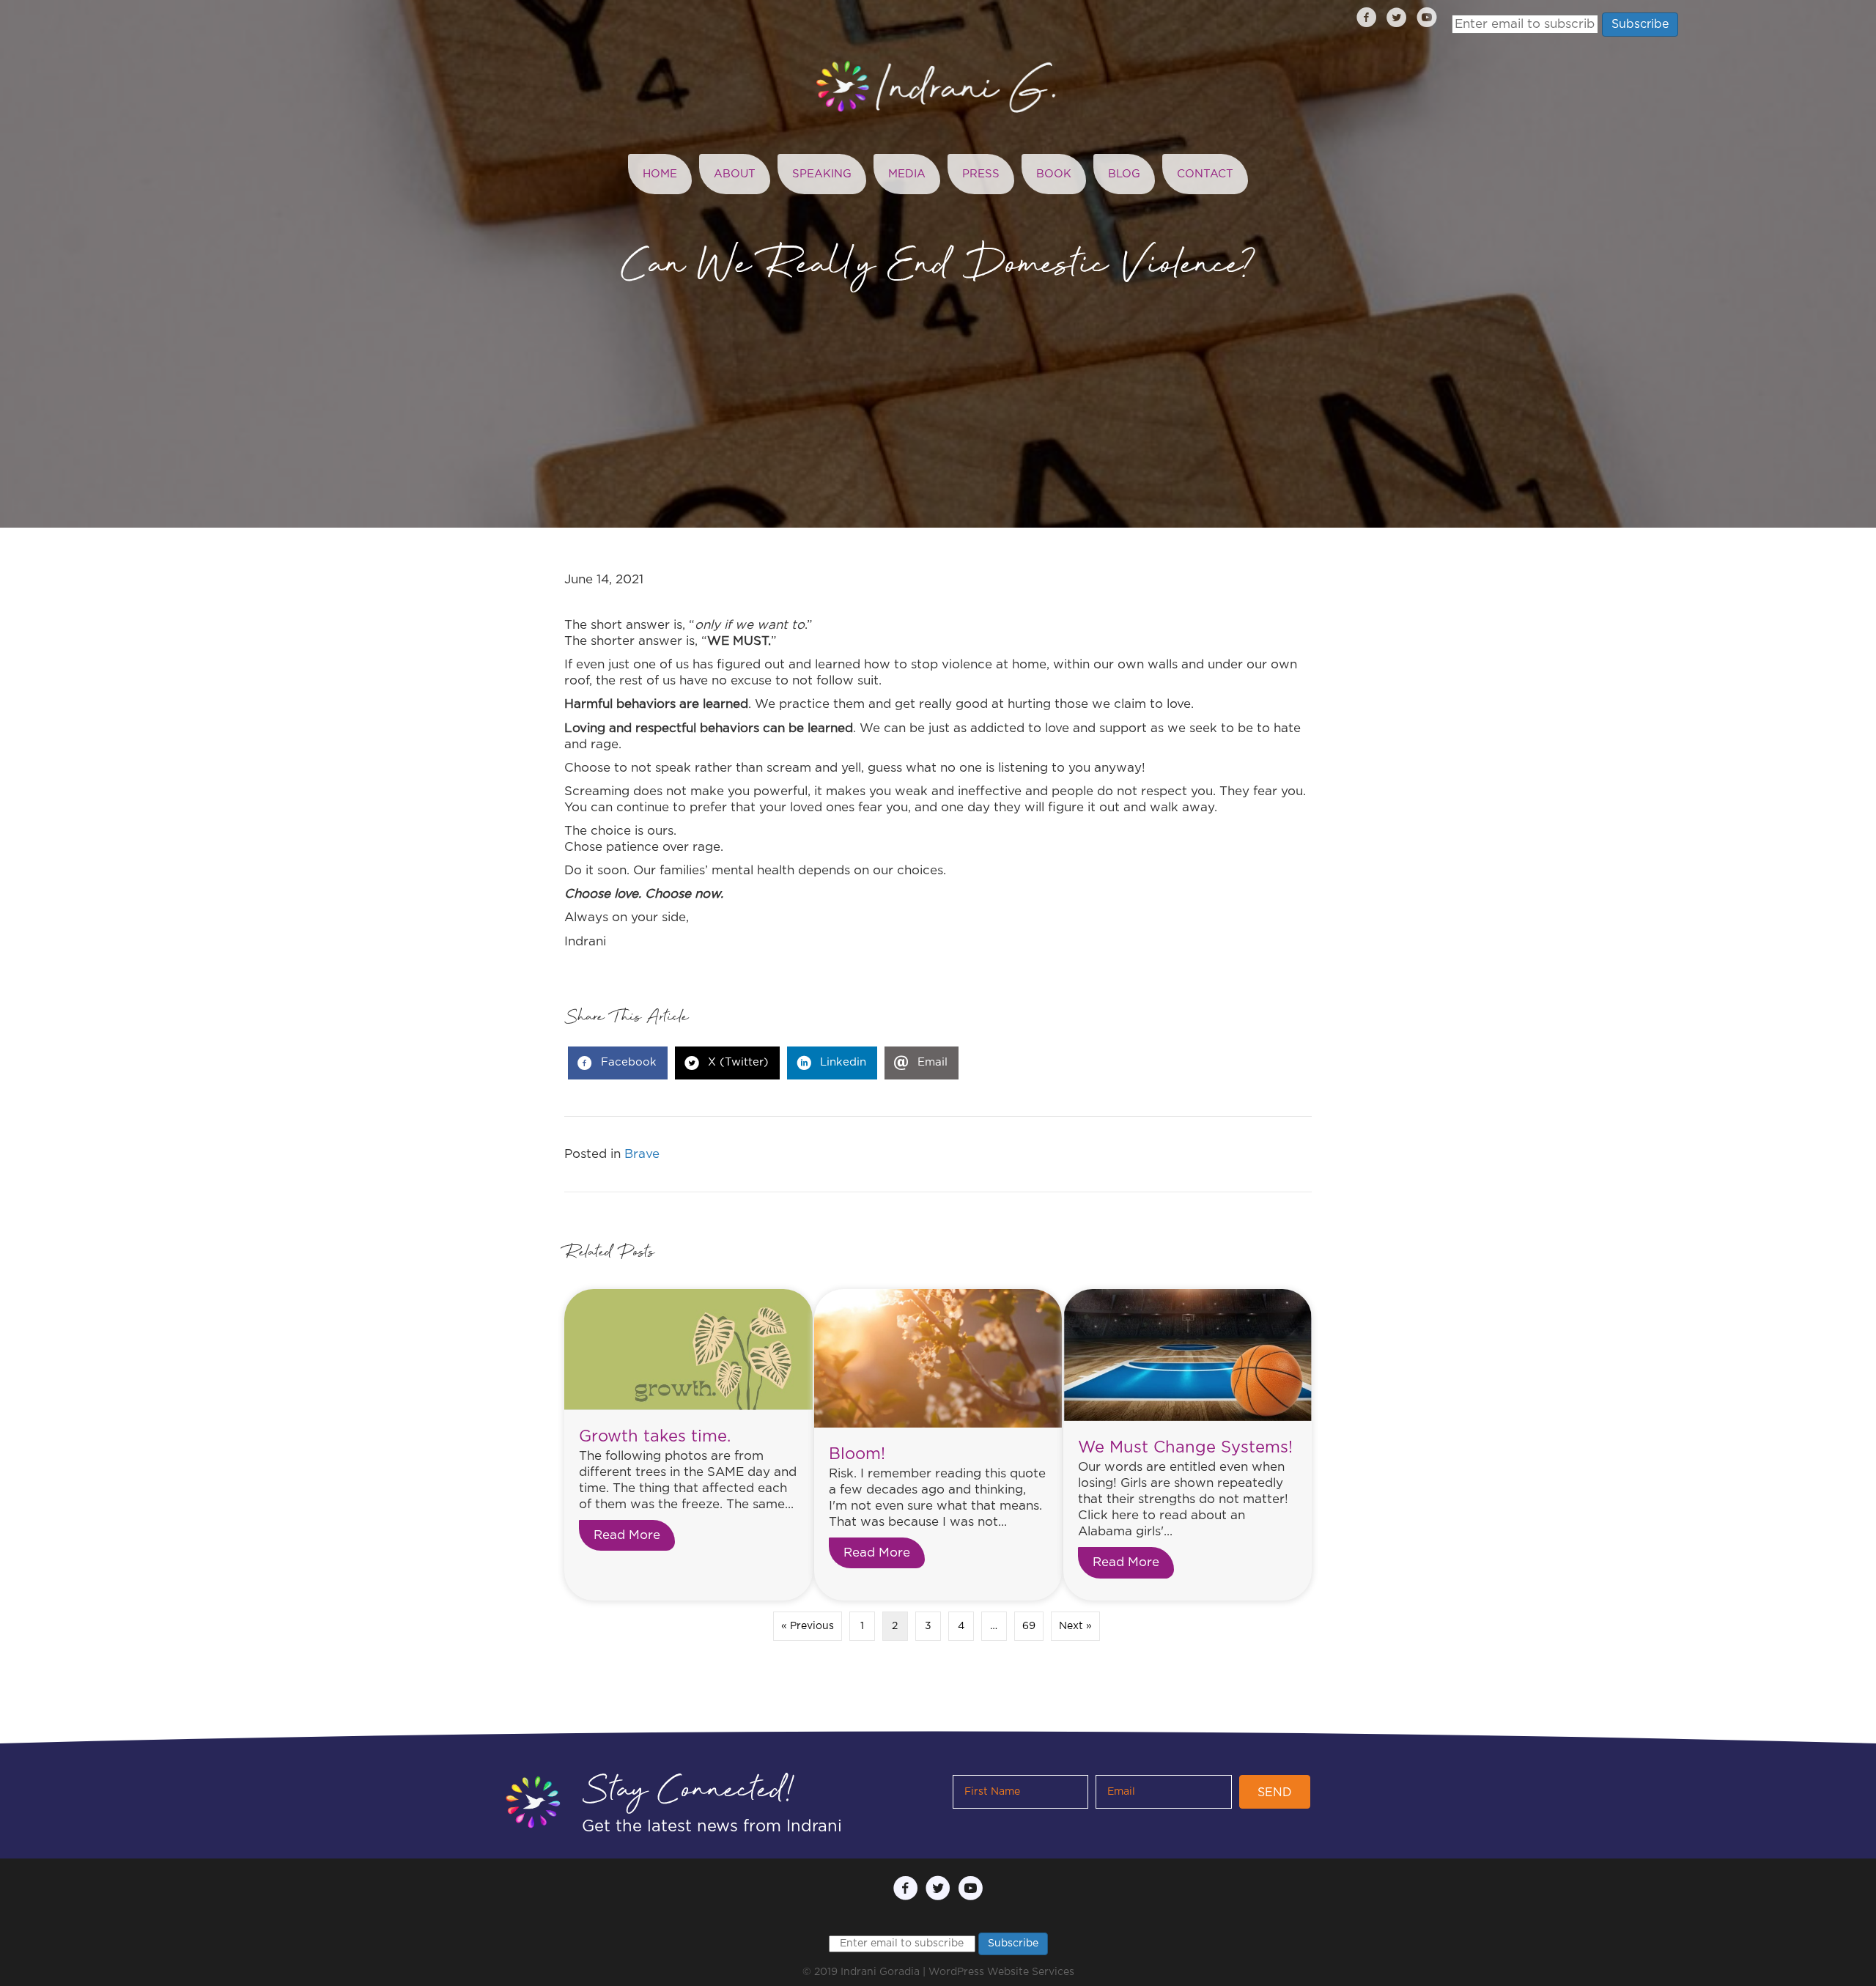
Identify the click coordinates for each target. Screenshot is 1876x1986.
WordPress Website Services (1001, 1972)
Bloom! (857, 1454)
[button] (1275, 1792)
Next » (1075, 1626)
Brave (642, 1154)
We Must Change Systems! (1185, 1447)
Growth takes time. (655, 1436)
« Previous (808, 1626)
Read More (634, 1535)
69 (1029, 1626)
